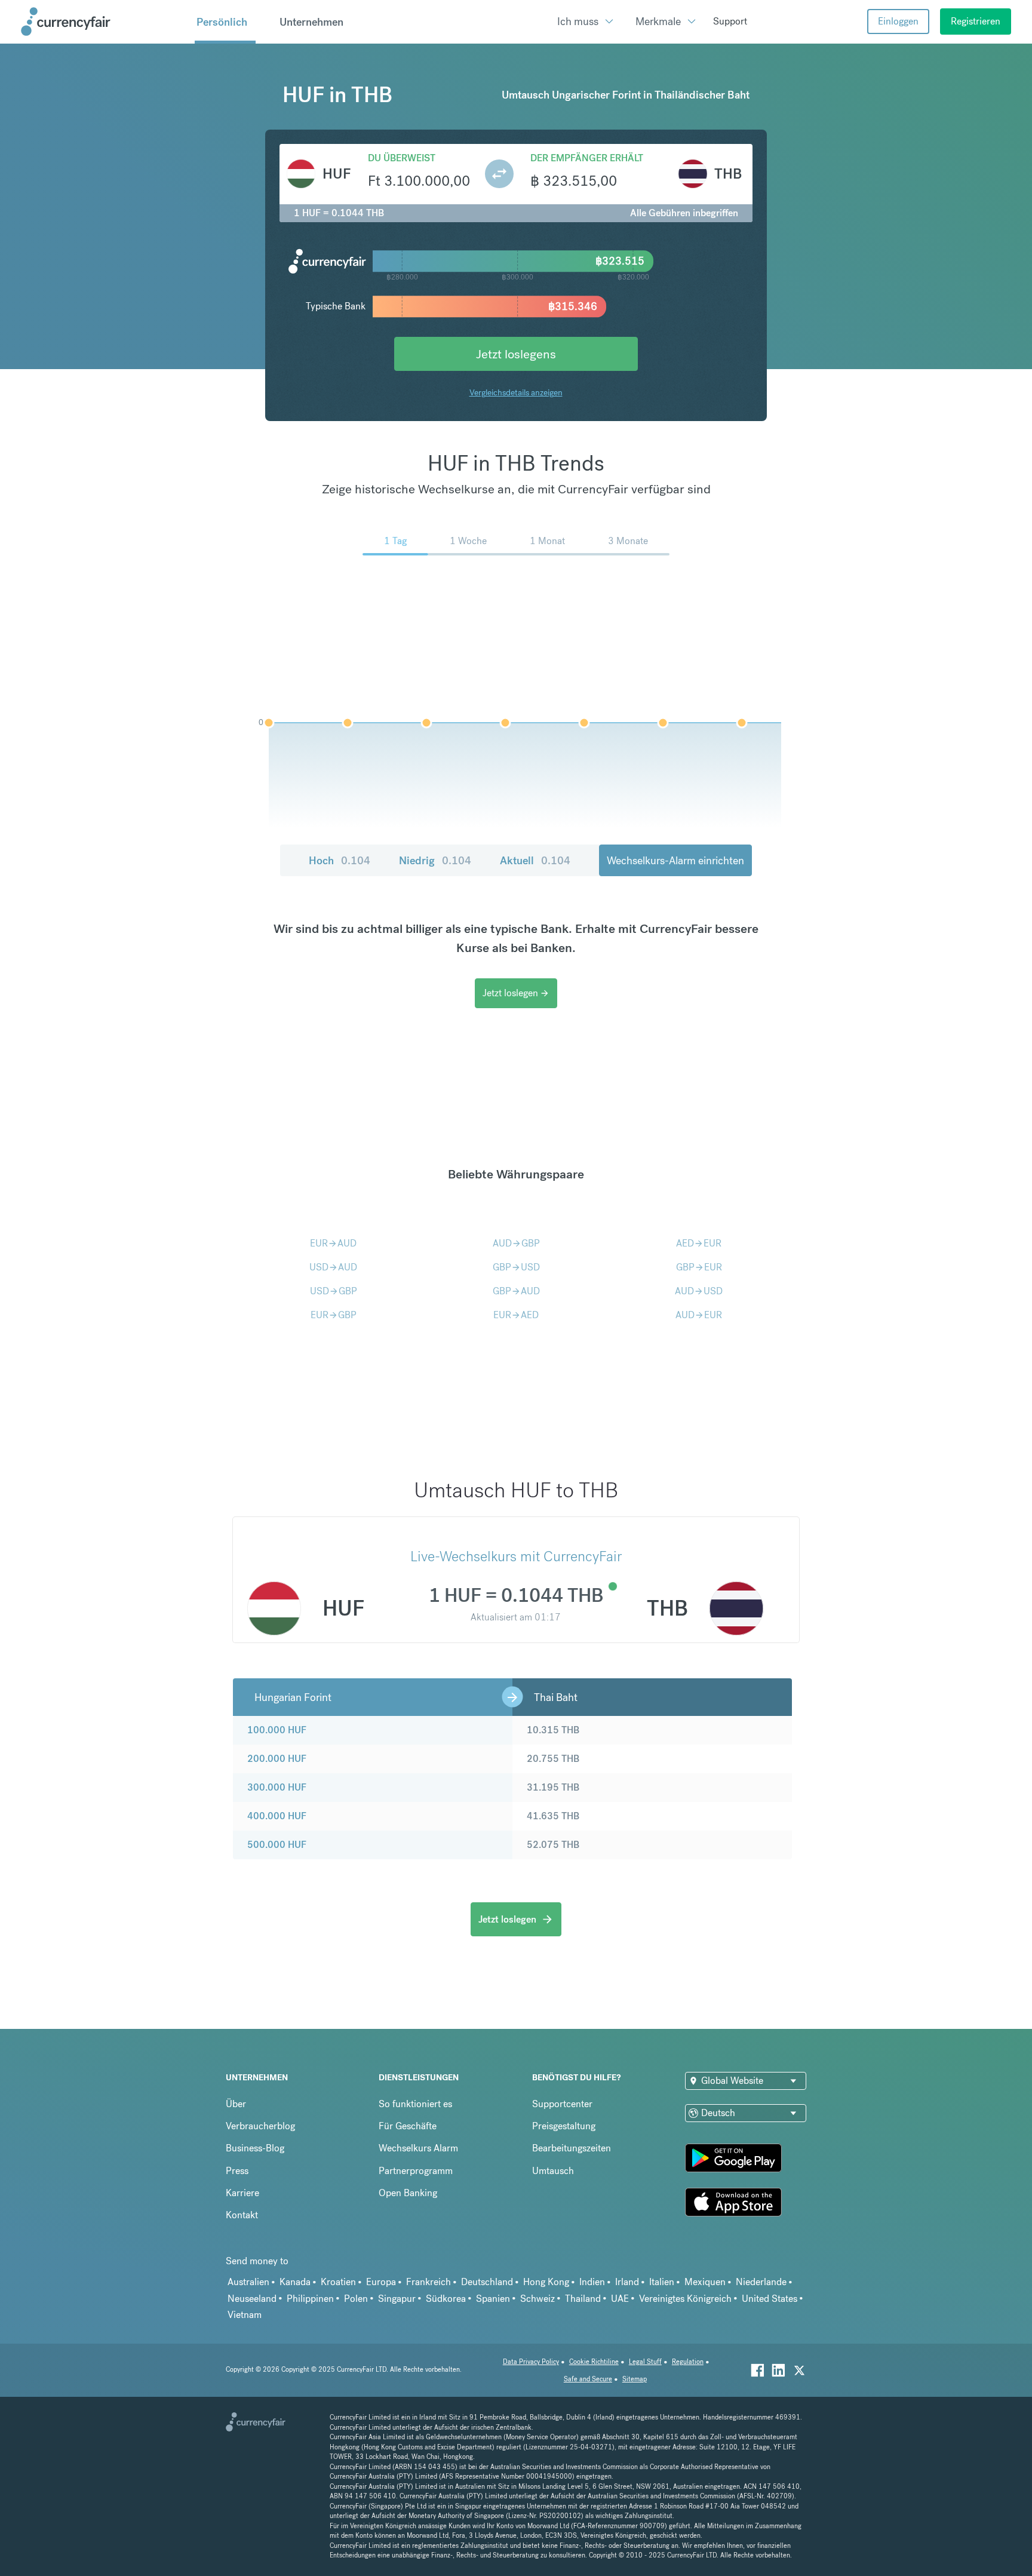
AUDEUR (699, 1315)
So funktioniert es (415, 2104)
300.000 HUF (277, 1787)
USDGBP (334, 1291)
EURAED (516, 1315)
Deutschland (487, 2282)
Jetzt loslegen (516, 993)
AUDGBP (516, 1243)
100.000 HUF (277, 1730)
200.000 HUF (277, 1759)
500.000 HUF (277, 1845)
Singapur (397, 2299)
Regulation (688, 2362)
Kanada (295, 2282)
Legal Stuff (645, 2362)
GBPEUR (699, 1267)
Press (237, 2171)
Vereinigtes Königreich (685, 2299)
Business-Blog (255, 2148)
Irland (627, 2282)
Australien (248, 2282)
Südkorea (446, 2299)
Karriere (242, 2193)
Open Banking (408, 2193)
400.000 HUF (277, 1816)
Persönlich (222, 22)
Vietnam (245, 2315)
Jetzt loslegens (516, 354)
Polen (356, 2299)
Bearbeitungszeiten (572, 2148)
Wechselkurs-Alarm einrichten (675, 860)
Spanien (493, 2299)
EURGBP (334, 1315)
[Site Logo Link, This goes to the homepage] (103, 22)
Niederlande (761, 2282)
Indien (592, 2282)
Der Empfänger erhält (587, 158)
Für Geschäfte (408, 2126)
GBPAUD (516, 1291)
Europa (381, 2282)
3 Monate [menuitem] (628, 541)
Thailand (583, 2299)
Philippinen (310, 2299)
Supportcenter (562, 2104)
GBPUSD (516, 1267)
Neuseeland (252, 2299)
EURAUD (333, 1243)
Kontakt (242, 2215)
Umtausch (553, 2171)
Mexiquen (705, 2282)
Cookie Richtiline (594, 2362)
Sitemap (635, 2379)
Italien (662, 2282)
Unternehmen (311, 22)
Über (236, 2104)
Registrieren (976, 21)
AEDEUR (699, 1243)
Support (730, 21)
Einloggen (898, 21)
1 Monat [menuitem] (547, 541)
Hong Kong (546, 2282)
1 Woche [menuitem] (468, 541)
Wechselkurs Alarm (418, 2148)
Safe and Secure (588, 2379)
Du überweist (402, 158)
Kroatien (338, 2282)
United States (770, 2299)
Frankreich (429, 2282)
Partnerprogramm (416, 2171)
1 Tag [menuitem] (395, 541)
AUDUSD (699, 1291)
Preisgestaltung (564, 2126)
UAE (620, 2299)
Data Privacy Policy (531, 2362)
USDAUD (333, 1267)
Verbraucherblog (260, 2126)
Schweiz (537, 2299)
